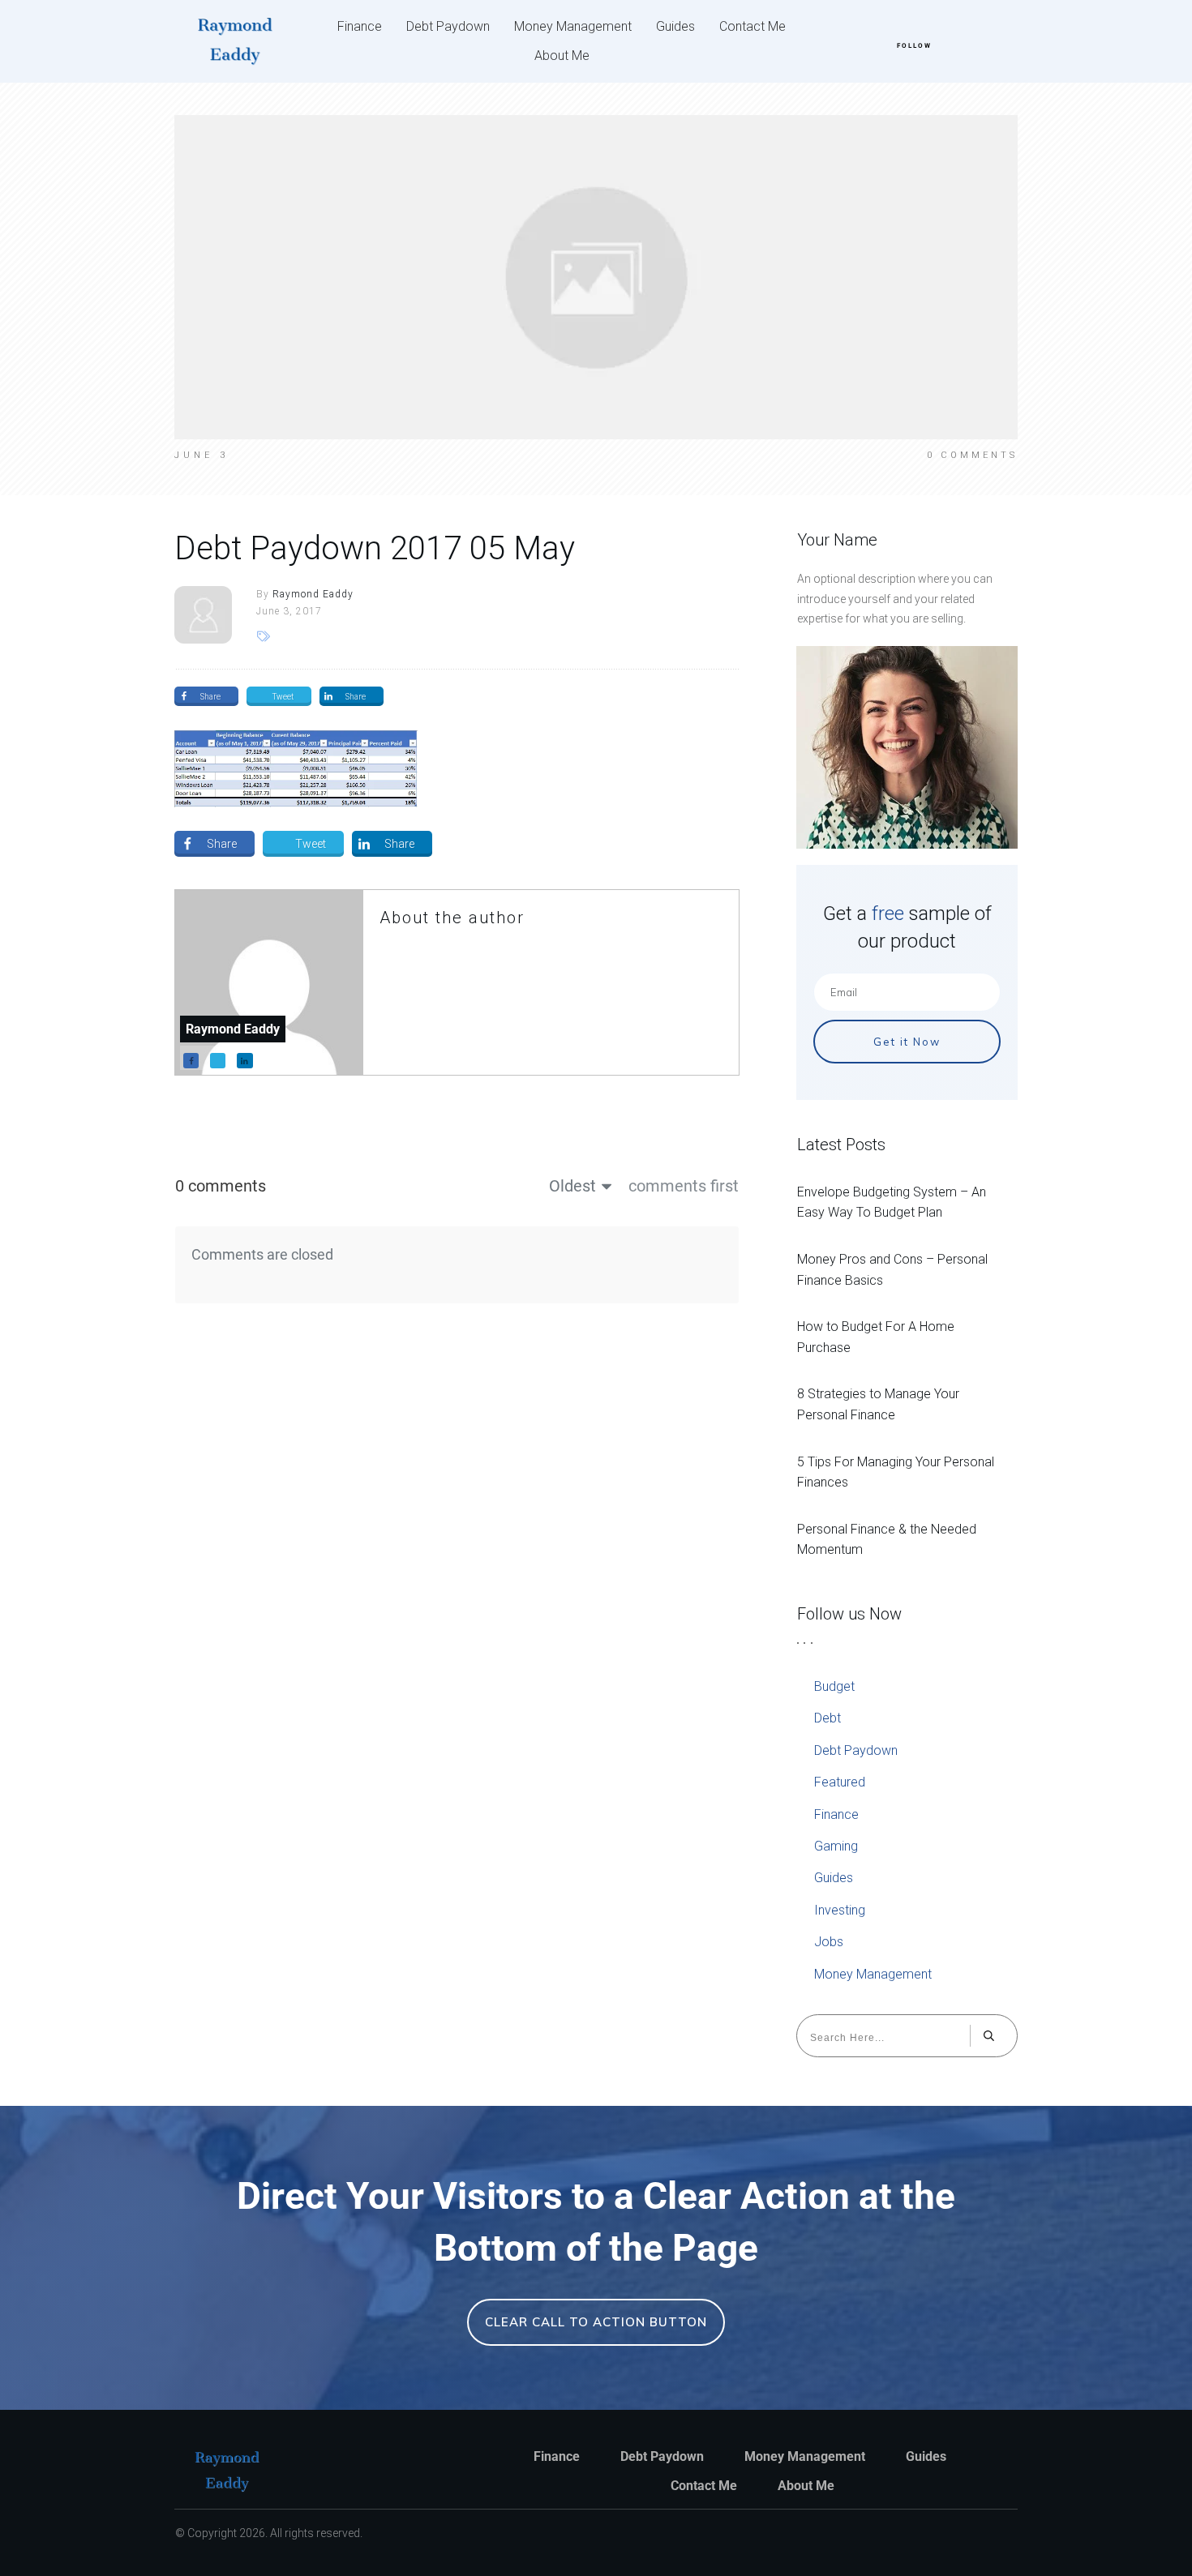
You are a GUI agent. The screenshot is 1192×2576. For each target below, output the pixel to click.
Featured (840, 1782)
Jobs (829, 1942)
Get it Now (907, 1042)
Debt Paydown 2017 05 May (375, 548)
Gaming (836, 1846)
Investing (840, 1910)
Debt (828, 1718)
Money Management (873, 1974)
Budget (834, 1686)
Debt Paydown (856, 1750)
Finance (836, 1814)
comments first (684, 1186)
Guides (834, 1878)
